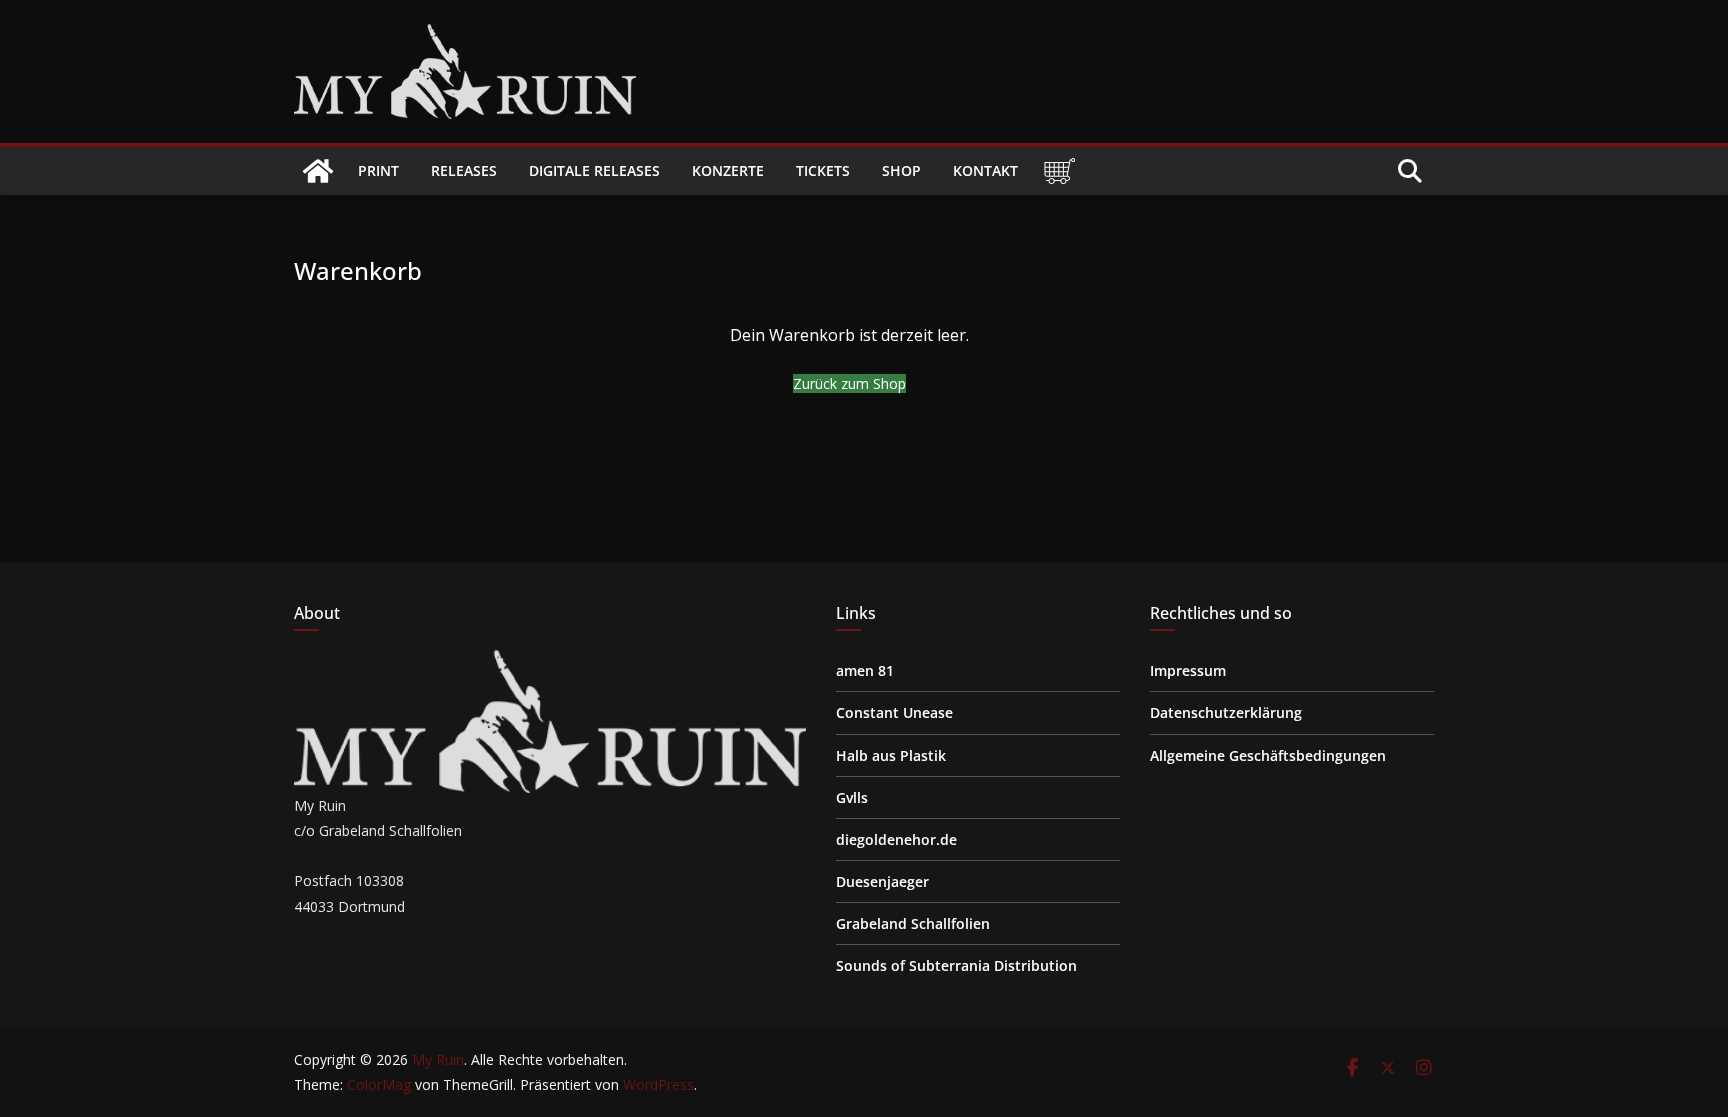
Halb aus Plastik (891, 755)
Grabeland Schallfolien (913, 923)
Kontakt (985, 170)
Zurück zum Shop (849, 383)
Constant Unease (894, 712)
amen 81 (865, 670)
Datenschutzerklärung (1226, 712)
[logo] (550, 662)
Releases (464, 170)
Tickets (823, 170)
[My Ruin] (318, 171)
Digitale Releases (594, 170)
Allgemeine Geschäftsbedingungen (1268, 755)
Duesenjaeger (882, 881)
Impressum (1188, 670)
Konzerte (728, 170)
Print (378, 170)
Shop (901, 170)
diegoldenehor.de (896, 839)
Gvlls (852, 797)
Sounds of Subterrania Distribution (956, 965)
